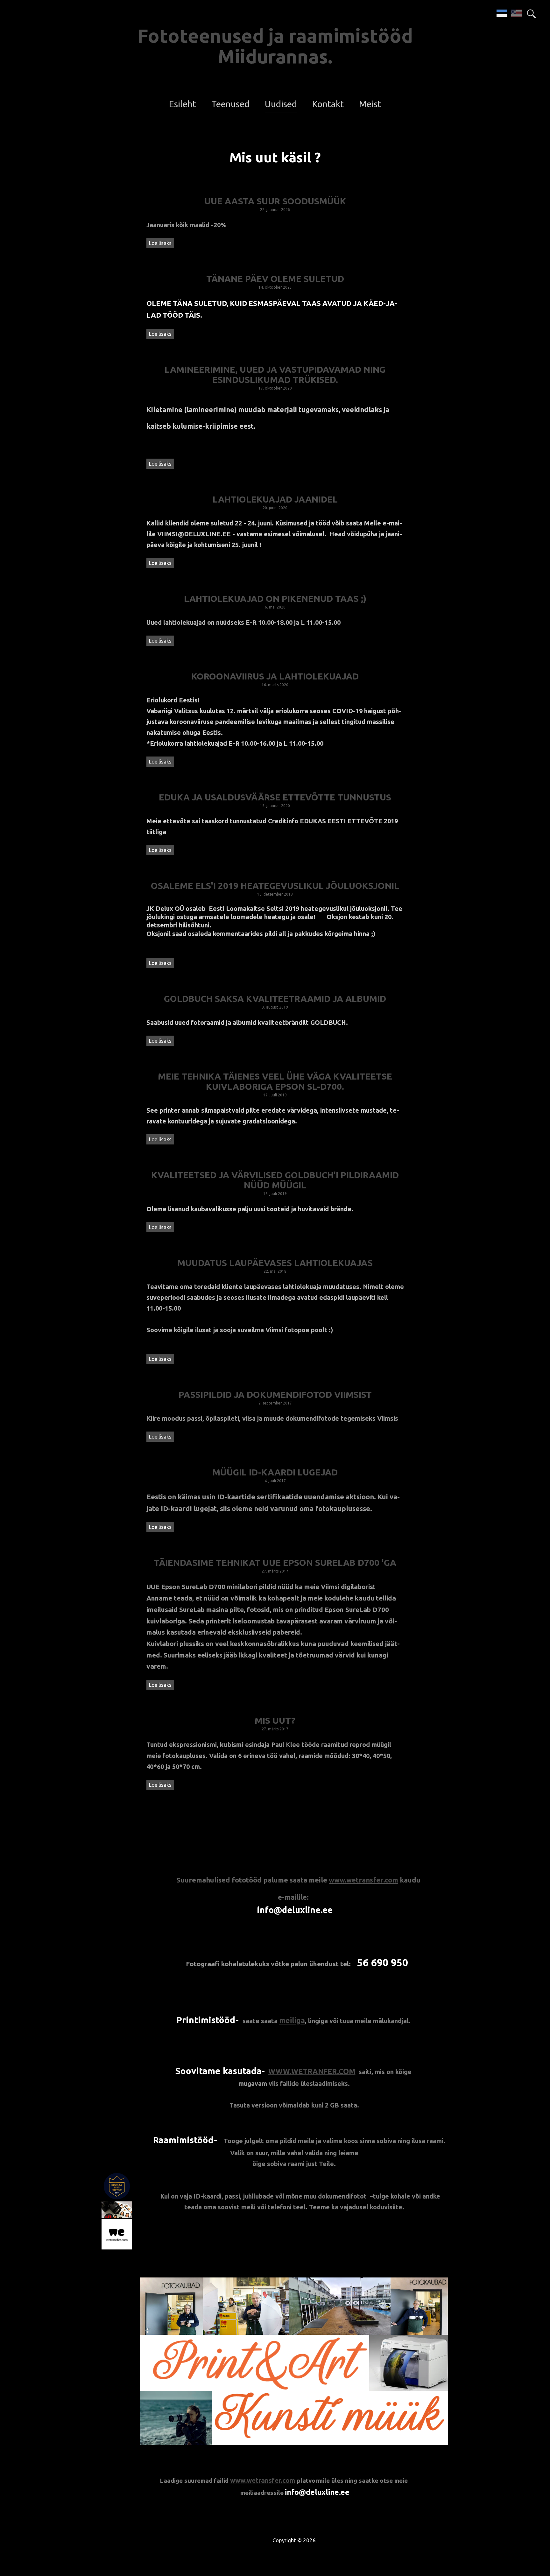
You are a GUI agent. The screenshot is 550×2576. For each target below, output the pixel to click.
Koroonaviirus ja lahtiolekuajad (275, 676)
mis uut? (275, 1720)
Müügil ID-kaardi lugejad (275, 1472)
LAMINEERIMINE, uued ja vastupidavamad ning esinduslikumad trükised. (275, 374)
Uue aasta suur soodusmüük (275, 201)
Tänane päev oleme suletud (275, 279)
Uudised (281, 104)
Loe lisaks (160, 243)
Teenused (230, 104)
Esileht (183, 104)
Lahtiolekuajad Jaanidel (275, 499)
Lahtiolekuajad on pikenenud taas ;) (275, 598)
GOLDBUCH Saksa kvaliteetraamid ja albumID (275, 999)
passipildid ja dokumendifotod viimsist (275, 1394)
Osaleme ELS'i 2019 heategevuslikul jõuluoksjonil (275, 886)
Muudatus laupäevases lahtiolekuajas (275, 1263)
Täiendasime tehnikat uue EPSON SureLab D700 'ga (275, 1562)
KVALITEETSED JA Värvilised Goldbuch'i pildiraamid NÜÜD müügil (275, 1180)
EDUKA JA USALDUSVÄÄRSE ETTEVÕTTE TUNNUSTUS (275, 797)
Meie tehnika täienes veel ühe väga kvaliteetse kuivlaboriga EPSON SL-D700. (275, 1081)
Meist (370, 104)
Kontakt (328, 104)
